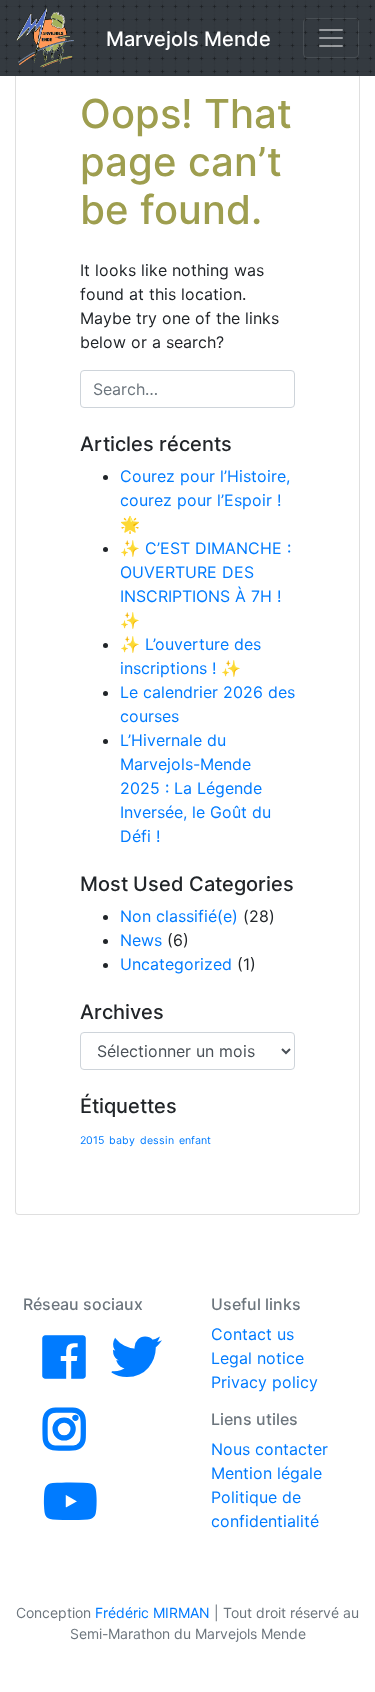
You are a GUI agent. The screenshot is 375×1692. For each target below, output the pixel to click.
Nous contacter (269, 1449)
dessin (157, 1140)
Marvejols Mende (188, 39)
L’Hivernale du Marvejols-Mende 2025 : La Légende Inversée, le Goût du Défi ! (195, 788)
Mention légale (266, 1473)
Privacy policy (264, 1382)
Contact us (252, 1334)
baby (122, 1140)
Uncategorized (176, 964)
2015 (92, 1140)
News (141, 940)
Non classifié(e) (179, 916)
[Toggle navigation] (331, 38)
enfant (195, 1140)
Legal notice (257, 1358)
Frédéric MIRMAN (152, 1612)
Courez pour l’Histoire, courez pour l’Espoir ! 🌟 (205, 500)
